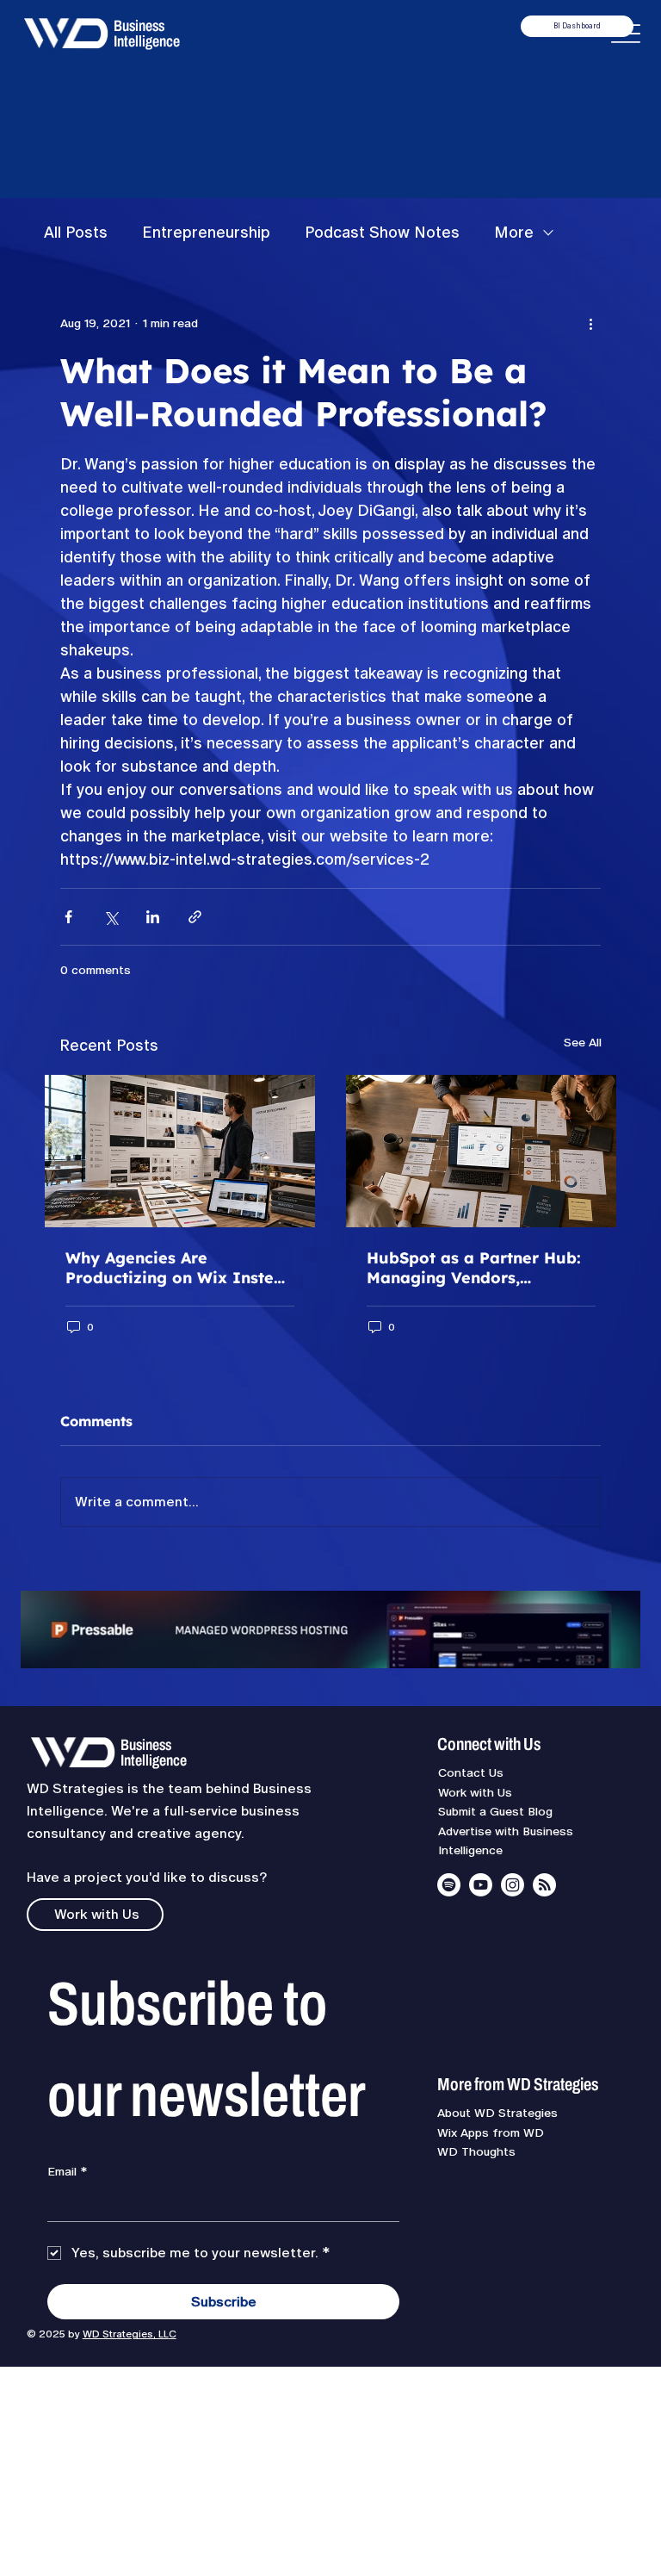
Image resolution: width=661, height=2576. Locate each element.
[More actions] (590, 323)
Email (67, 2171)
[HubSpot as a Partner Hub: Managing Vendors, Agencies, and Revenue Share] (481, 1151)
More (514, 232)
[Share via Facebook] (68, 917)
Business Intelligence (147, 34)
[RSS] (544, 1885)
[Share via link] (195, 917)
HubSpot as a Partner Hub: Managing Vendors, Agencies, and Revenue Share (474, 1268)
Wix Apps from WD (491, 2132)
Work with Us (475, 1792)
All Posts (76, 232)
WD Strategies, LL (126, 2334)
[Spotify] (449, 1885)
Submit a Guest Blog (495, 1811)
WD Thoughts (476, 2151)
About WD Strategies (497, 2113)
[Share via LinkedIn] (153, 917)
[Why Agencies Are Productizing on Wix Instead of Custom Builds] (180, 1151)
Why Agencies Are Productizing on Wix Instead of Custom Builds (180, 1268)
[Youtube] (481, 1885)
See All (583, 1042)
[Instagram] (513, 1885)
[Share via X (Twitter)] (111, 917)
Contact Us (471, 1772)
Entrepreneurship (206, 232)
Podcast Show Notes (382, 232)
